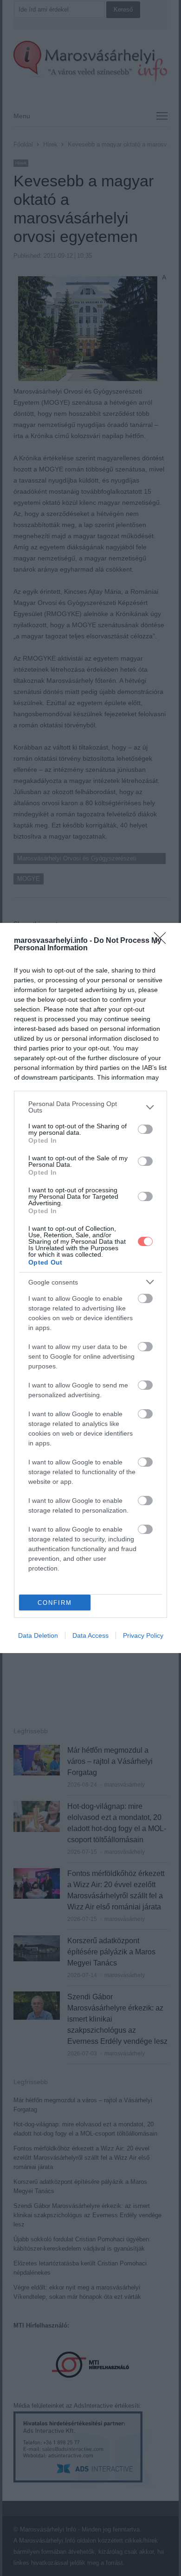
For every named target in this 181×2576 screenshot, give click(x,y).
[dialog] (90, 1288)
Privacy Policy (143, 1635)
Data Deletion (38, 1635)
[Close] (163, 941)
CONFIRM (55, 1603)
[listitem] (90, 1107)
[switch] (145, 1129)
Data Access (90, 1635)
